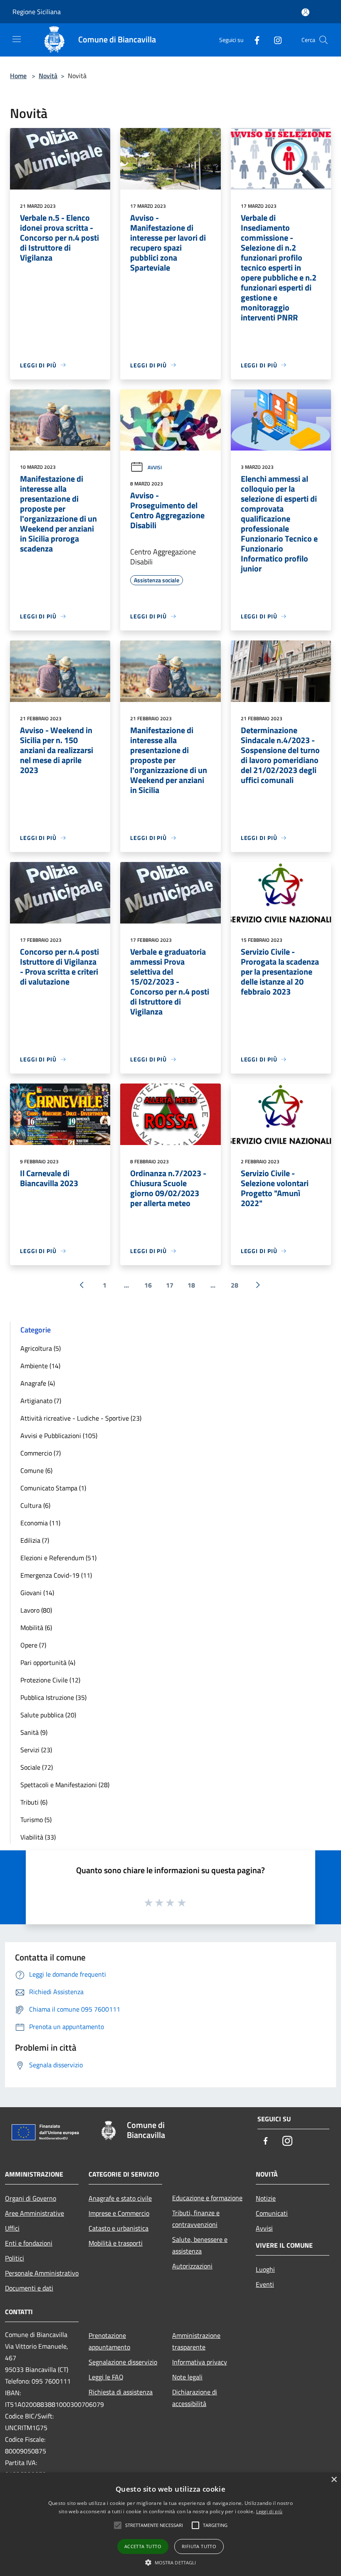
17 (170, 1285)
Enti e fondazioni (29, 2243)
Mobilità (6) (36, 1628)
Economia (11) (40, 1523)
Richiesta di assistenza (121, 2392)
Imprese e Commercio (119, 2213)
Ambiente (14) (40, 1366)
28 (235, 1285)
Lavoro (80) (36, 1610)
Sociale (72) (37, 1767)
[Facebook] (254, 40)
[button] (171, 2562)
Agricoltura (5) (41, 1348)
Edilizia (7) (35, 1540)
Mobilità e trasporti (116, 2243)
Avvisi (155, 467)
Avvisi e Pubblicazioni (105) (59, 1436)
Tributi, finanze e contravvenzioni (196, 2219)
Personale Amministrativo (42, 2273)
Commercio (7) (41, 1453)
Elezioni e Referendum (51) (58, 1558)
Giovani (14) (37, 1593)
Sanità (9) (34, 1732)
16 (148, 1285)
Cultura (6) (35, 1505)
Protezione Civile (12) (50, 1680)
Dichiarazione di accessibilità (195, 2398)
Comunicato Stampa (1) (53, 1488)
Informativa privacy (200, 2362)
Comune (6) (36, 1470)
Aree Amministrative (35, 2213)
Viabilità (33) (38, 1837)
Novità (48, 76)
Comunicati (272, 2213)
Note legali (187, 2377)
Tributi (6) (34, 1802)
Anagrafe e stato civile (120, 2198)
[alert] (170, 2524)
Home (18, 76)
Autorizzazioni (192, 2266)
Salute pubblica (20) (48, 1715)
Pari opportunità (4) (48, 1662)
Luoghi (265, 2269)
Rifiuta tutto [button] (199, 2546)
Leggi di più (269, 2511)
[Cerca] (324, 40)
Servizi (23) (36, 1750)
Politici (15, 2258)
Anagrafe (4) (38, 1383)
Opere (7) (33, 1645)
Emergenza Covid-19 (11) (56, 1575)
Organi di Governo (31, 2198)
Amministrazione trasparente (196, 2341)
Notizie (266, 2198)
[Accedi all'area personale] (305, 12)
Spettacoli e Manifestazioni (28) (65, 1785)
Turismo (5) (36, 1820)
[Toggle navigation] (17, 39)
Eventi (265, 2284)
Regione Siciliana (37, 12)
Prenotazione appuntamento (109, 2341)
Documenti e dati (29, 2288)
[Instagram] (274, 40)
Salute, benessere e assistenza (200, 2245)
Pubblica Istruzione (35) (53, 1697)
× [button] (334, 2480)
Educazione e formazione (207, 2198)
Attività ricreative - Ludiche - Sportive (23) (81, 1418)
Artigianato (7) (41, 1401)
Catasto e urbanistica (119, 2228)
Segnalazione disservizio (123, 2362)
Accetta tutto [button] (143, 2546)
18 (191, 1285)
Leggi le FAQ (106, 2377)
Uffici (12, 2228)
